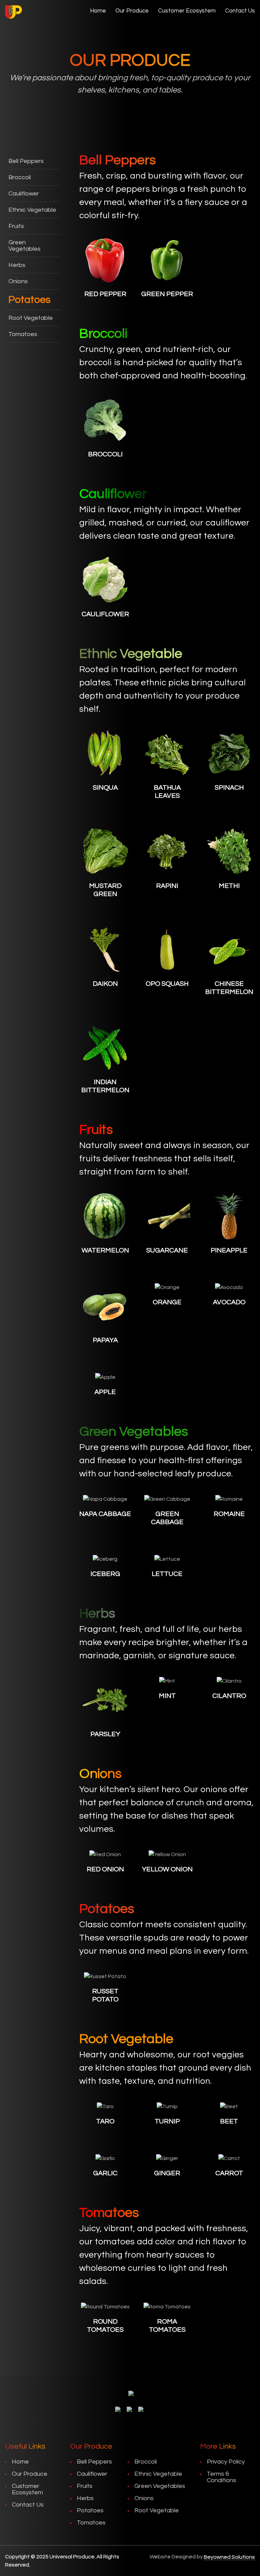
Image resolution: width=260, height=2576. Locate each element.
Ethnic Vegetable (32, 210)
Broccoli (20, 177)
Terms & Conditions (222, 2477)
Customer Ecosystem (187, 11)
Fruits (16, 226)
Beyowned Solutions (229, 2557)
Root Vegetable (31, 318)
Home (98, 11)
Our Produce (132, 11)
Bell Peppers (26, 161)
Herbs (17, 265)
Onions (18, 281)
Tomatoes (23, 334)
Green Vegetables (25, 246)
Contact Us (240, 11)
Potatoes (29, 300)
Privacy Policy (226, 2462)
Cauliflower (24, 194)
